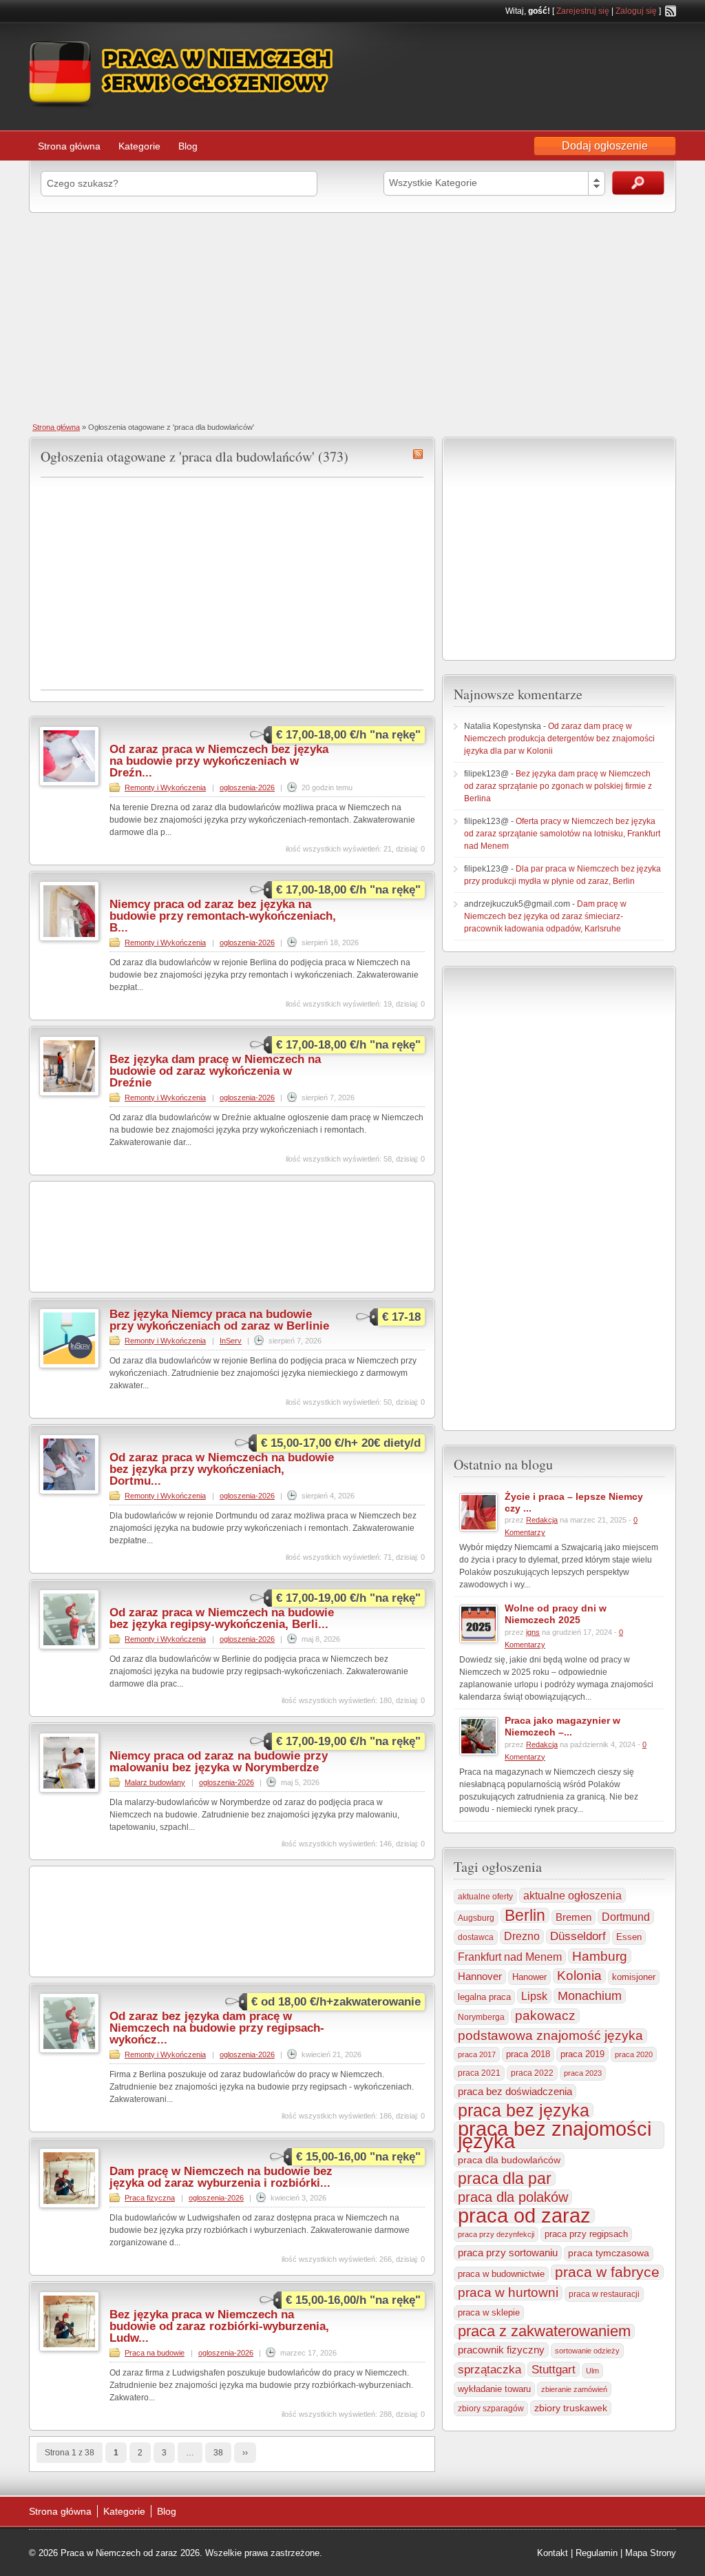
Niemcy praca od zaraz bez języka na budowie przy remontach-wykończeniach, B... (223, 916)
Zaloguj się (636, 11)
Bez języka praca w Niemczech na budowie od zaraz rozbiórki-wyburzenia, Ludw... (219, 2326)
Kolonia (579, 1976)
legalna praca (484, 1997)
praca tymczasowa (609, 2253)
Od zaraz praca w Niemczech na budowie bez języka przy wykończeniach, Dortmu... (222, 1469)
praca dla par (505, 2178)
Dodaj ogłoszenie (605, 146)
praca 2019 (582, 2054)
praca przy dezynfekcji (496, 2234)
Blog (188, 146)
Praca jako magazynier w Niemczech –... (562, 1726)
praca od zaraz (524, 2216)
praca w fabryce (607, 2272)
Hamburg (600, 1956)
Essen (629, 1937)
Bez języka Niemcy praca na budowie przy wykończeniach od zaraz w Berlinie (219, 1320)
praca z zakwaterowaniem (544, 2331)
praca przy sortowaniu (508, 2253)
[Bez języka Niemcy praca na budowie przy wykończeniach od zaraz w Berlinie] (69, 1366)
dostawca (476, 1937)
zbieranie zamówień (574, 2389)
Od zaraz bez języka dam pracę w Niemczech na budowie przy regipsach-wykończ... (217, 2028)
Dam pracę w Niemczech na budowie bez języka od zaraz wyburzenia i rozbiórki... (221, 2177)
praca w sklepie (489, 2312)
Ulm (592, 2371)
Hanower (529, 1977)
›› (245, 2453)
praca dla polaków (513, 2197)
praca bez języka (524, 2110)
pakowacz (545, 2016)
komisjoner (634, 1977)
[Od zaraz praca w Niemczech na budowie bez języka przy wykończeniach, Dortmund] (69, 1492)
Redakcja (542, 1520)
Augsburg (476, 1918)
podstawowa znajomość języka (550, 2036)
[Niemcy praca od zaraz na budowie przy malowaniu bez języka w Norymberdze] (69, 1790)
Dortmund (626, 1917)
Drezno (522, 1936)
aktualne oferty (485, 1897)
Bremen (574, 1917)
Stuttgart (554, 2369)
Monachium (590, 1996)
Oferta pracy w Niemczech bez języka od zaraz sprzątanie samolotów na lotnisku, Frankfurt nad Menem (562, 834)
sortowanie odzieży (587, 2351)
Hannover (480, 1976)
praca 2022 (532, 2073)
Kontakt (553, 2553)
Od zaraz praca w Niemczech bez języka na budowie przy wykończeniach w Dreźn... (219, 761)
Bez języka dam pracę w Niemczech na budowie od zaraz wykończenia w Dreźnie (215, 1071)
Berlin (525, 1915)
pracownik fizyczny (501, 2350)
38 (218, 2453)
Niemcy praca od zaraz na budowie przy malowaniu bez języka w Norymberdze (219, 1762)
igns (533, 1632)
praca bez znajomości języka (555, 2135)
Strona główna (69, 146)
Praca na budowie (155, 2353)
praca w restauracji (604, 2294)
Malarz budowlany (155, 1782)
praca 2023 (583, 2073)
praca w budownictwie (501, 2274)
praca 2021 (479, 2073)
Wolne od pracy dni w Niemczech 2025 (556, 1614)
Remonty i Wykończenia (165, 787)
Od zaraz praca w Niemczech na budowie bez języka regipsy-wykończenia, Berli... (222, 1618)
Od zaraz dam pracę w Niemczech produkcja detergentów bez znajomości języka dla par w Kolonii (559, 739)
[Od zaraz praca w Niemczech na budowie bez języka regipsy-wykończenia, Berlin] (69, 1647)
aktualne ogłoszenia (572, 1895)
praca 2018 (528, 2054)
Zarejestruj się (583, 11)
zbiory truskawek (571, 2408)
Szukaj (638, 183)
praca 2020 (634, 2054)
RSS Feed (671, 11)
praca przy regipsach (586, 2234)
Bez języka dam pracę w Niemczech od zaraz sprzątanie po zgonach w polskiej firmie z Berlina (558, 786)
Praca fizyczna (150, 2198)
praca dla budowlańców (509, 2160)
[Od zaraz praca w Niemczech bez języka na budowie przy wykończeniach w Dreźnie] (69, 783)
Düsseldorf (578, 1936)
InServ (231, 1341)
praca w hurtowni (508, 2292)
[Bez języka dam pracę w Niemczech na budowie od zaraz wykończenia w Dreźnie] (69, 1093)
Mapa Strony (651, 2553)
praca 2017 (477, 2054)
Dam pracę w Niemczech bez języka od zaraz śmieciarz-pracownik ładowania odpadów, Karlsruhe (545, 916)
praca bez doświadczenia (515, 2091)
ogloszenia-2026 (247, 787)
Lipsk (534, 1996)
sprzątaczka (490, 2370)
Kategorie (139, 146)
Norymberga (481, 2017)
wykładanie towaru (494, 2389)
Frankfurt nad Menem (510, 1957)
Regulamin (597, 2553)
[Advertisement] (352, 316)
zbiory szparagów (491, 2409)
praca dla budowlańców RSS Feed (418, 454)
